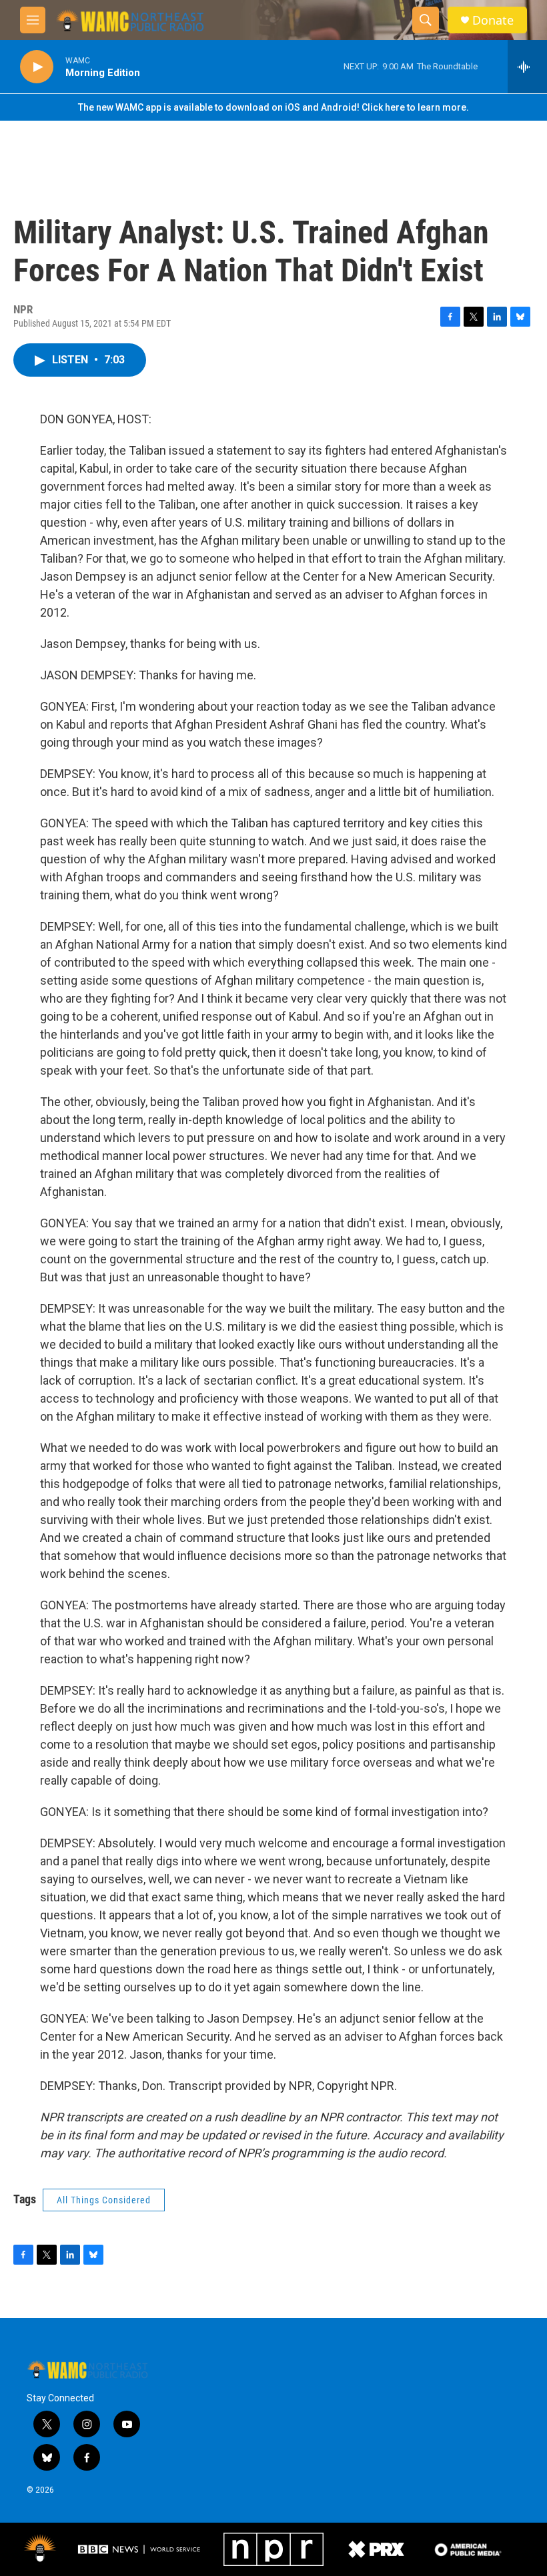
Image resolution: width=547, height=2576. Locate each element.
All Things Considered (104, 2200)
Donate (493, 20)
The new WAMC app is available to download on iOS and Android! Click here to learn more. (273, 107)
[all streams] (527, 67)
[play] (37, 67)
